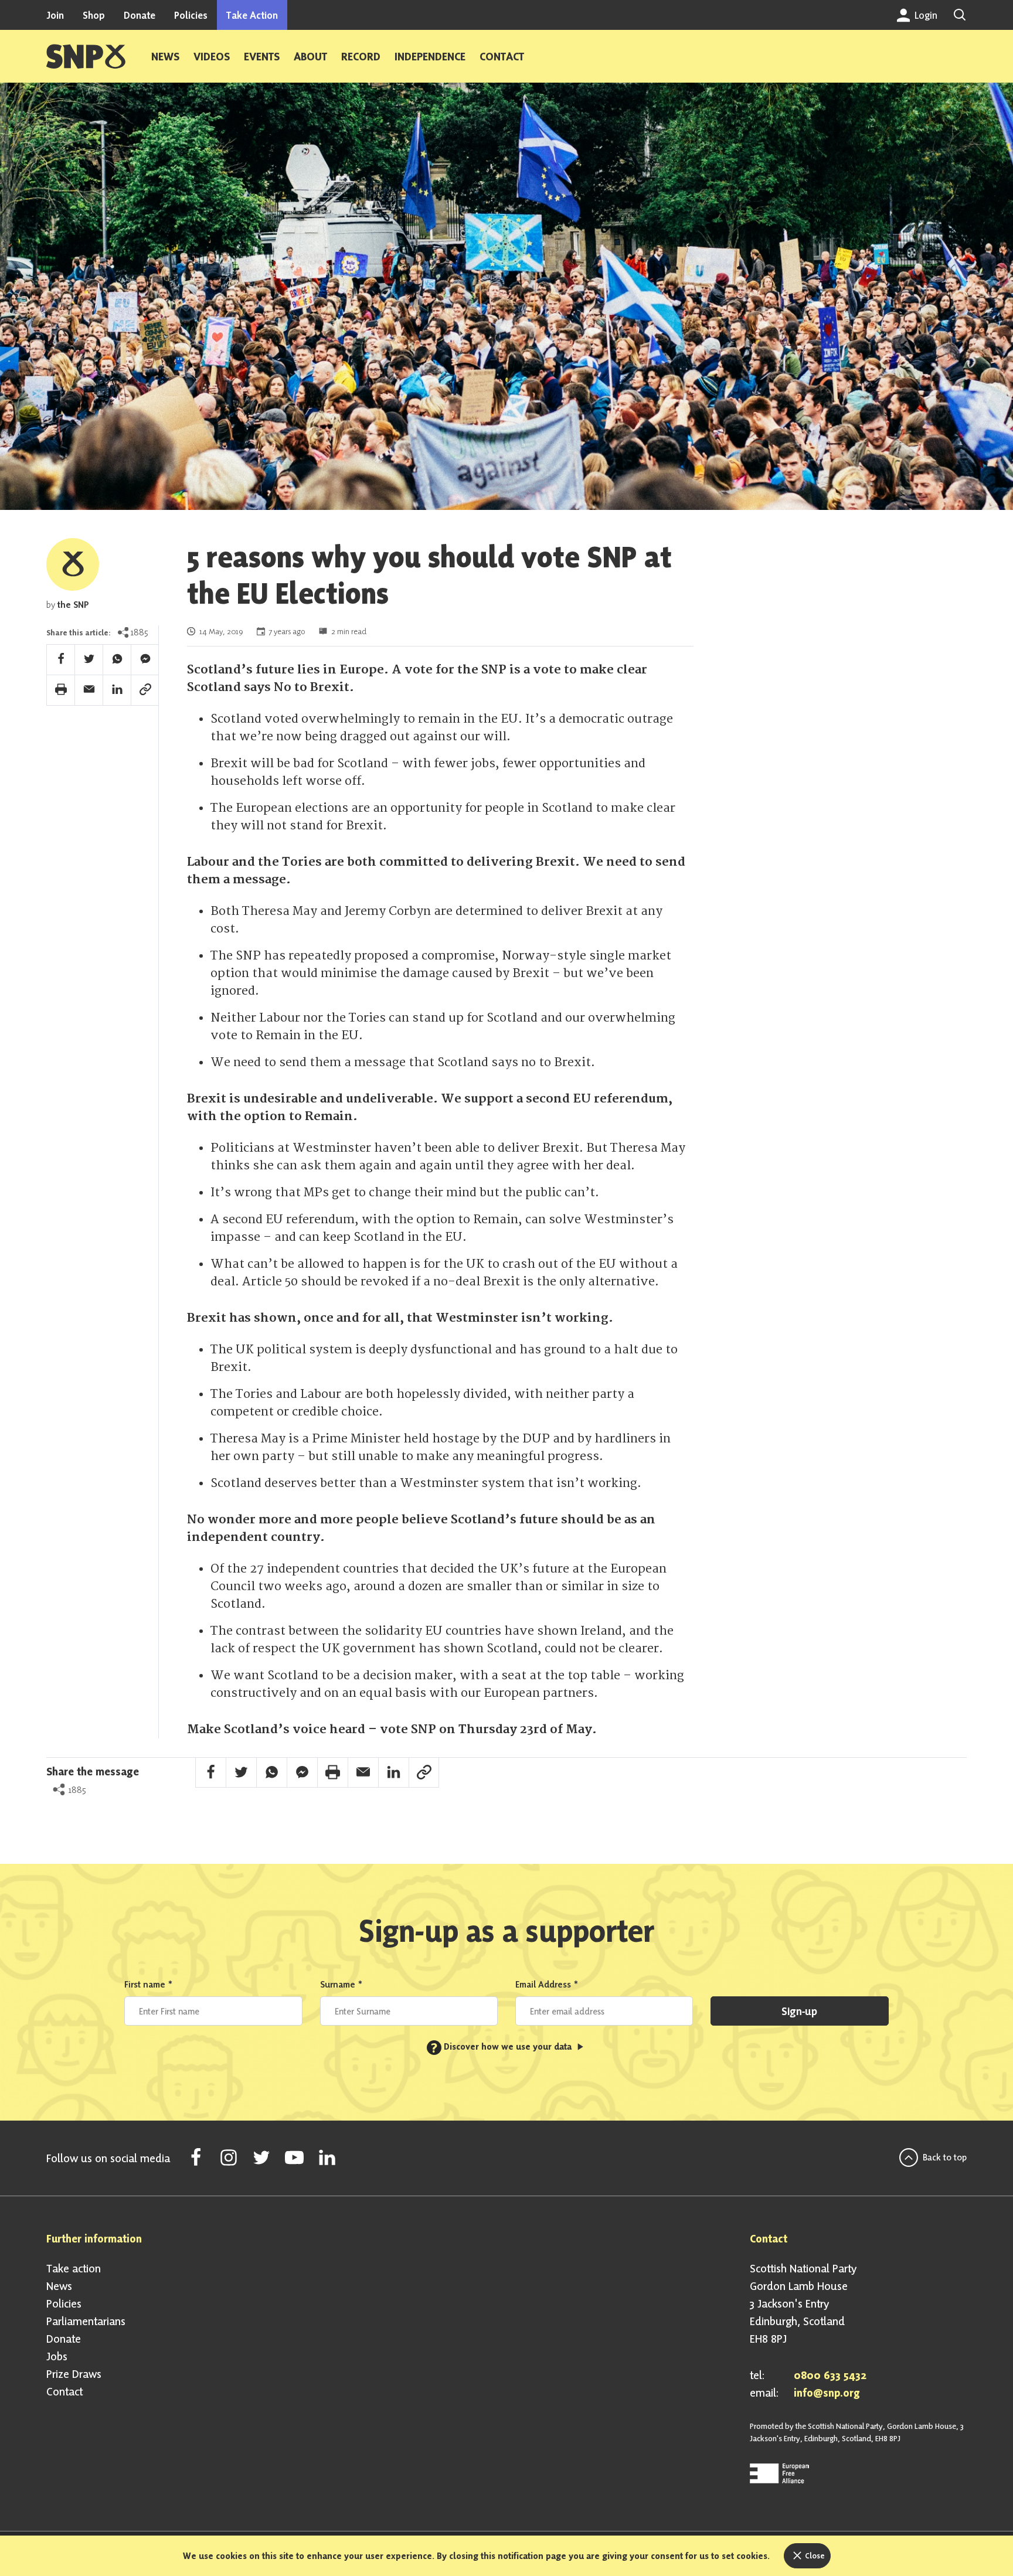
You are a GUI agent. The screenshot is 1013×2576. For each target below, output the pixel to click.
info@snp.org (827, 2393)
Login (925, 15)
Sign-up (799, 2011)
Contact (502, 56)
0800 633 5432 (830, 2375)
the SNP (73, 605)
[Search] (960, 15)
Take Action (252, 15)
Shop (94, 15)
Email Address (547, 1984)
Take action (74, 2268)
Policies (191, 15)
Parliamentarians (86, 2321)
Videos (212, 56)
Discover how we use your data (502, 2046)
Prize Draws (74, 2374)
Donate (140, 15)
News (165, 56)
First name (149, 1984)
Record (361, 56)
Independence (430, 56)
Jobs (57, 2356)
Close (814, 2555)
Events (262, 56)
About (310, 56)
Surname (341, 1984)
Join (55, 15)
